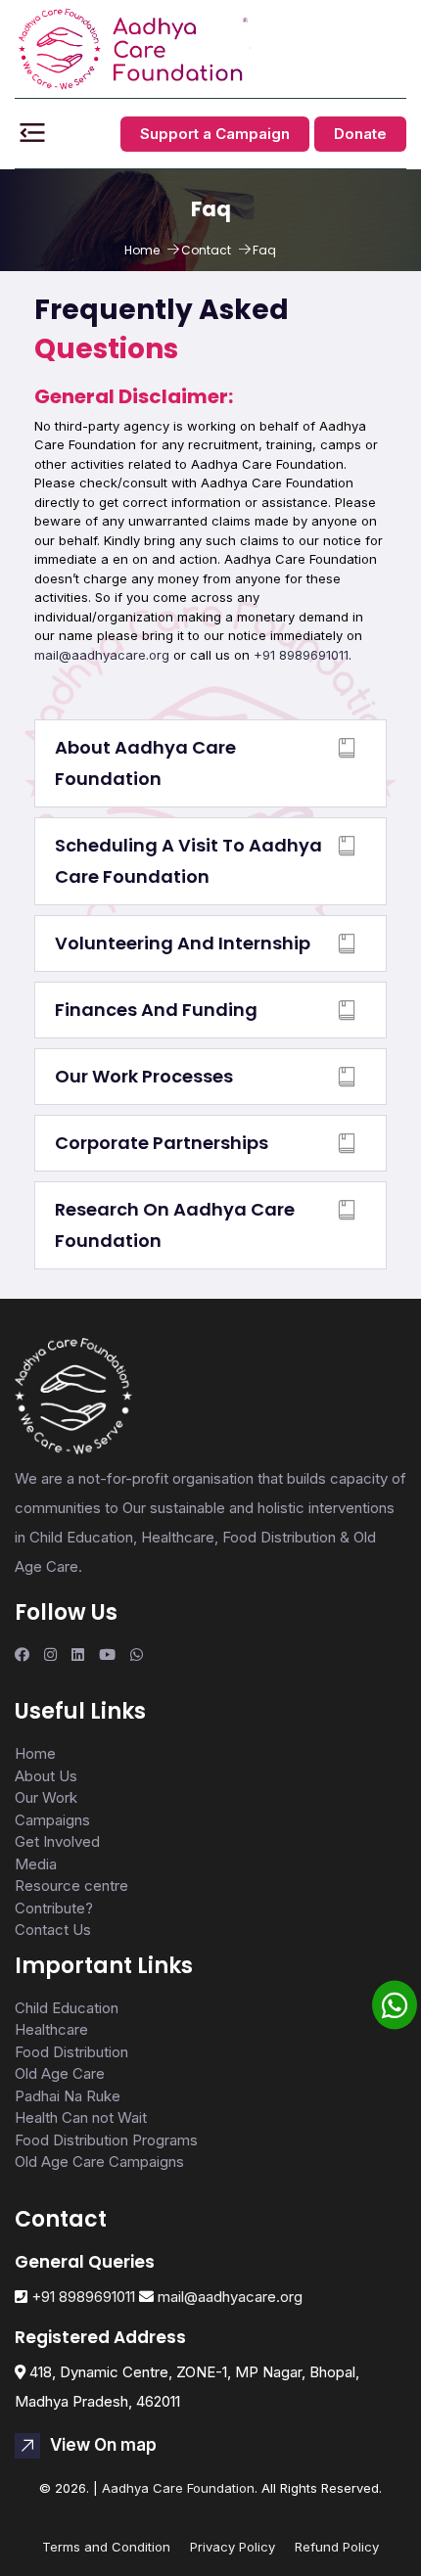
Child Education (67, 2008)
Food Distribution (71, 2052)
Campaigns (52, 1820)
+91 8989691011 (301, 655)
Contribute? (54, 1908)
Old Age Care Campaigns (99, 2162)
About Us (46, 1776)
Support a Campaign (215, 134)
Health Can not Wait (81, 2117)
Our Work (46, 1797)
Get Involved (57, 1841)
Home (142, 250)
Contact (206, 250)
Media (36, 1864)
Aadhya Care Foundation (178, 2488)
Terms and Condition (106, 2547)
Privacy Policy (233, 2547)
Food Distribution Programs (106, 2140)
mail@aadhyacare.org (102, 655)
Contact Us (53, 1930)
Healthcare (51, 2029)
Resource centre (71, 1886)
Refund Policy (337, 2547)
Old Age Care (60, 2073)
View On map (103, 2445)
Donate (360, 134)
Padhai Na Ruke (68, 2096)
